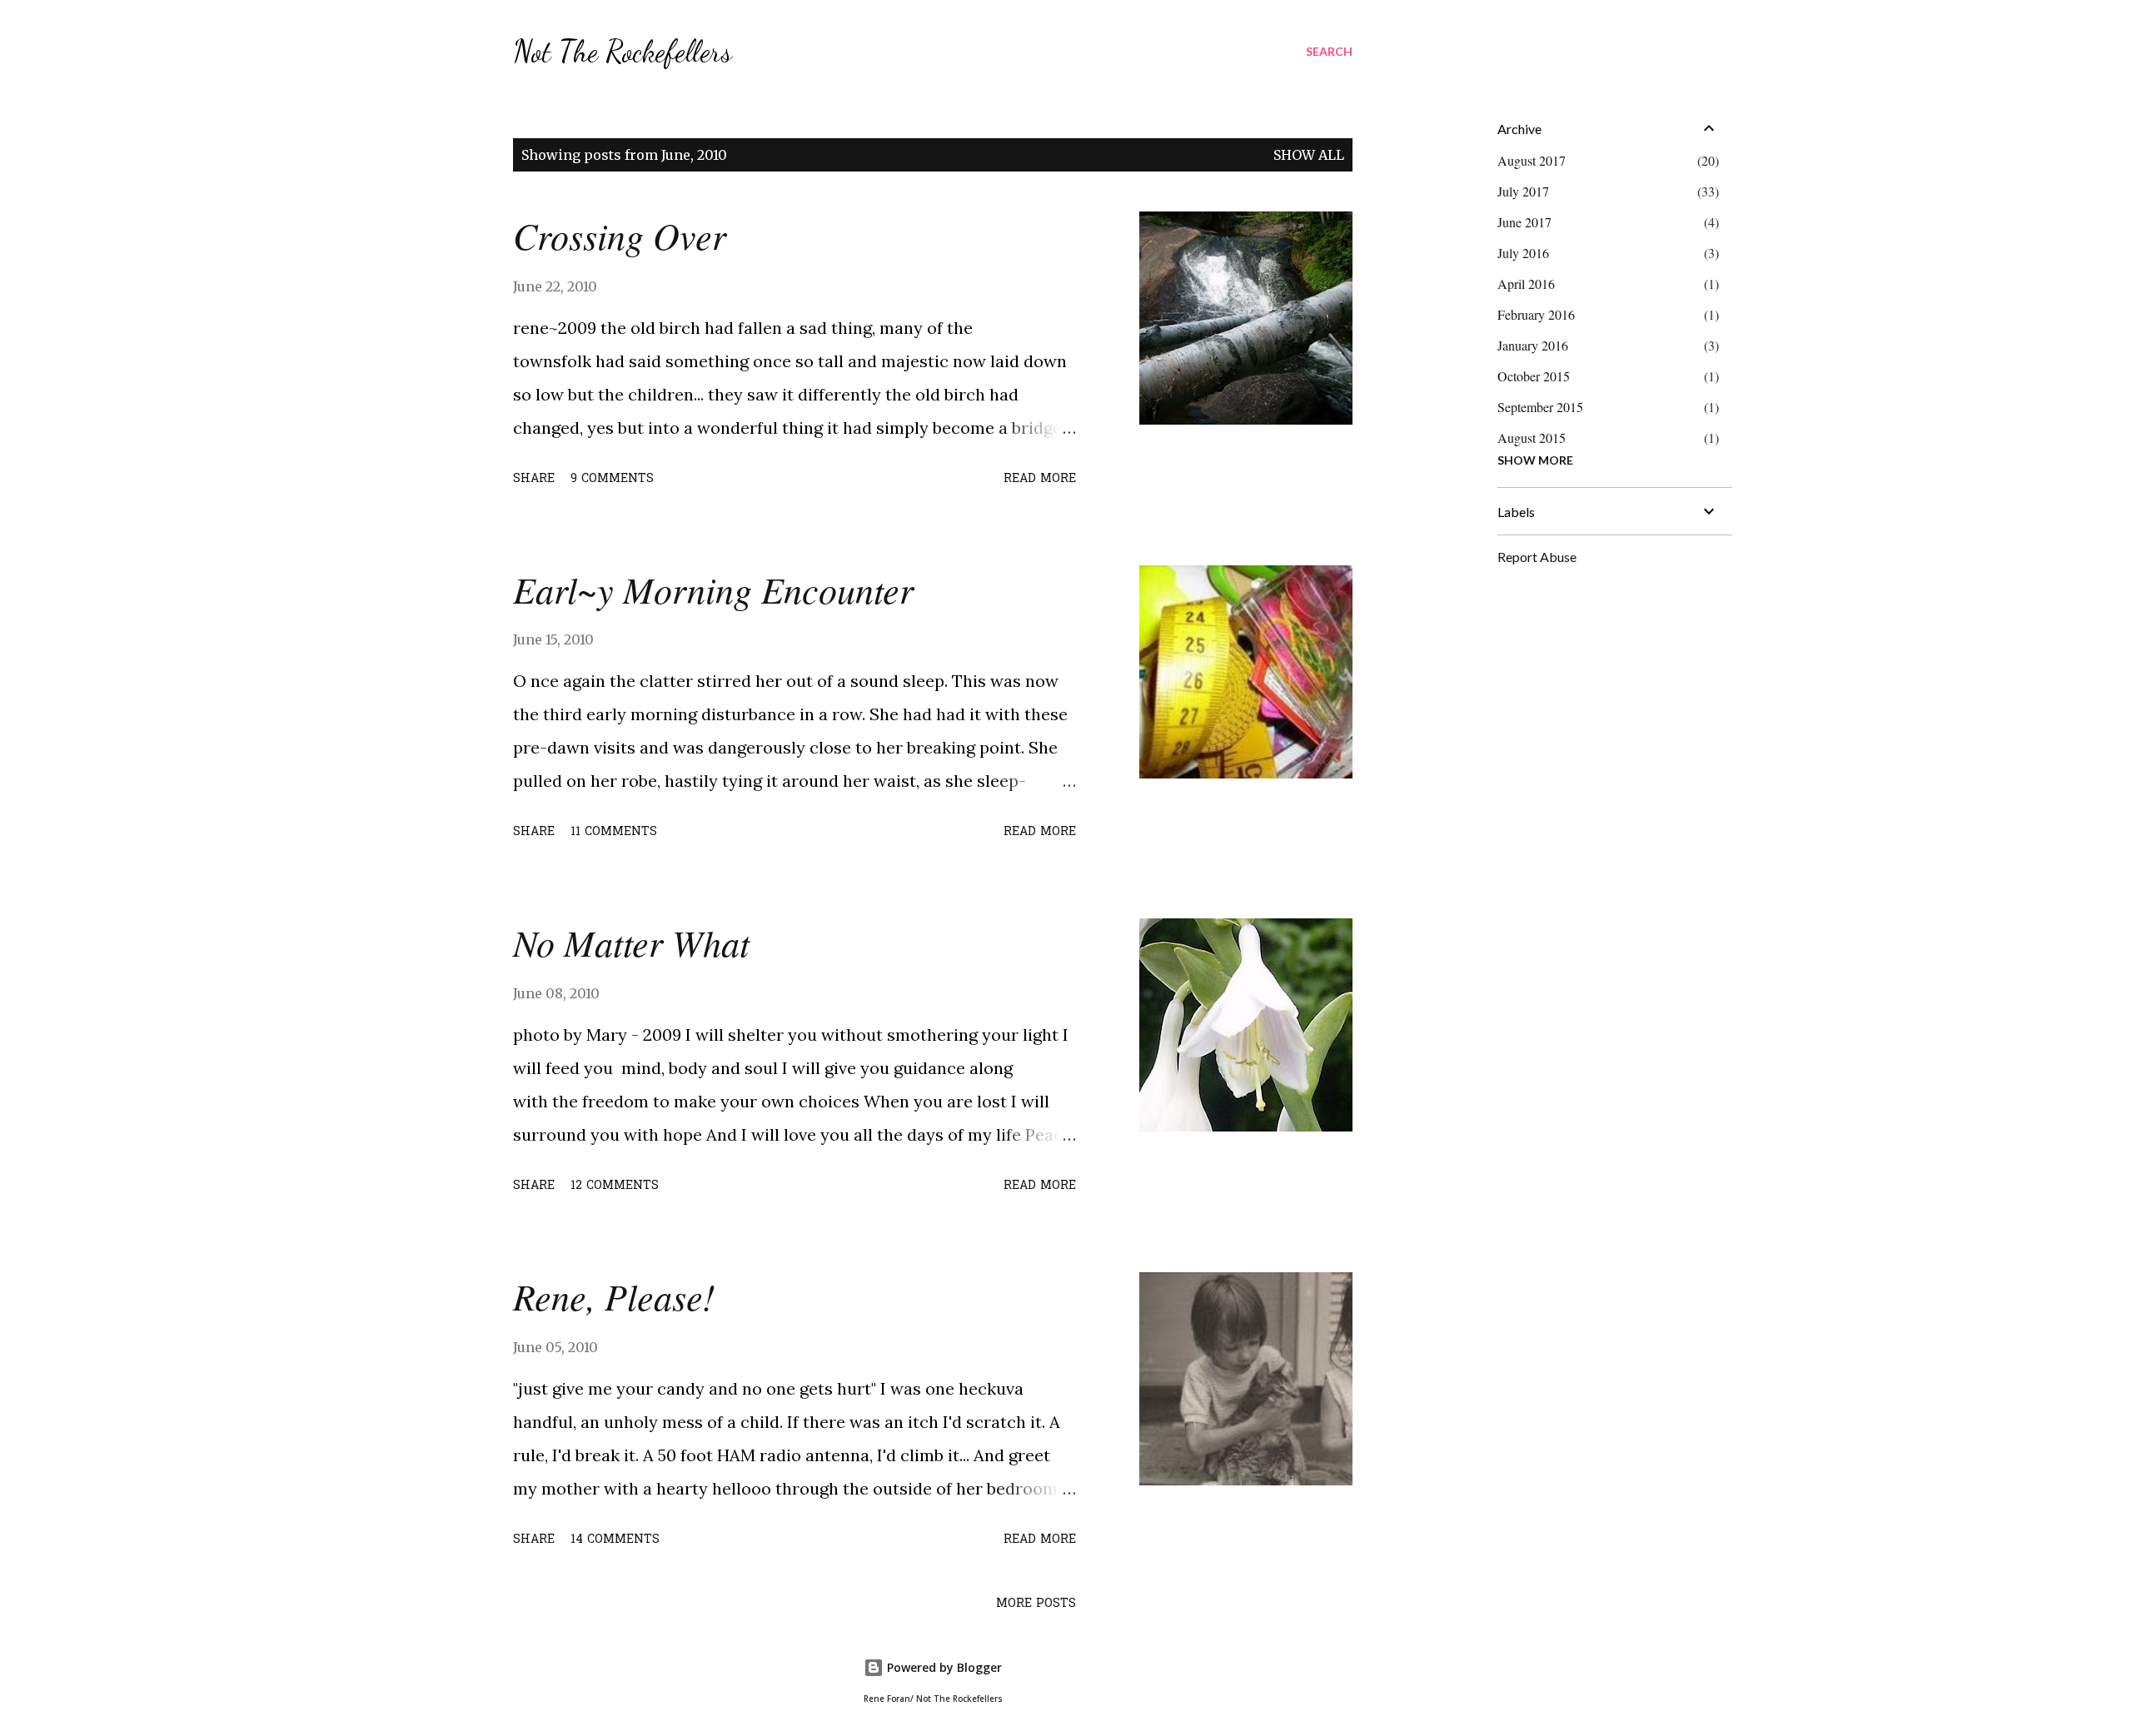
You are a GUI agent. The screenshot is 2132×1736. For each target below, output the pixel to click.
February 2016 (1536, 314)
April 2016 (1526, 284)
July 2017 (1523, 191)
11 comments (614, 832)
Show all (1309, 155)
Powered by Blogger (943, 1667)
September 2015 (1540, 407)
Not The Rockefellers (623, 51)
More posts (1036, 1604)
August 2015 (1532, 438)
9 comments (612, 479)
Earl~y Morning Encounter (713, 589)
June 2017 (1524, 222)
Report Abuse (1537, 557)
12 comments (615, 1186)
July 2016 (1523, 253)
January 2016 (1533, 345)
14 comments (615, 1540)
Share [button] (534, 479)
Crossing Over (620, 235)
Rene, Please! (614, 1296)
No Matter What (631, 942)
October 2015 (1534, 376)
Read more (1040, 479)
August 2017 (1532, 160)
